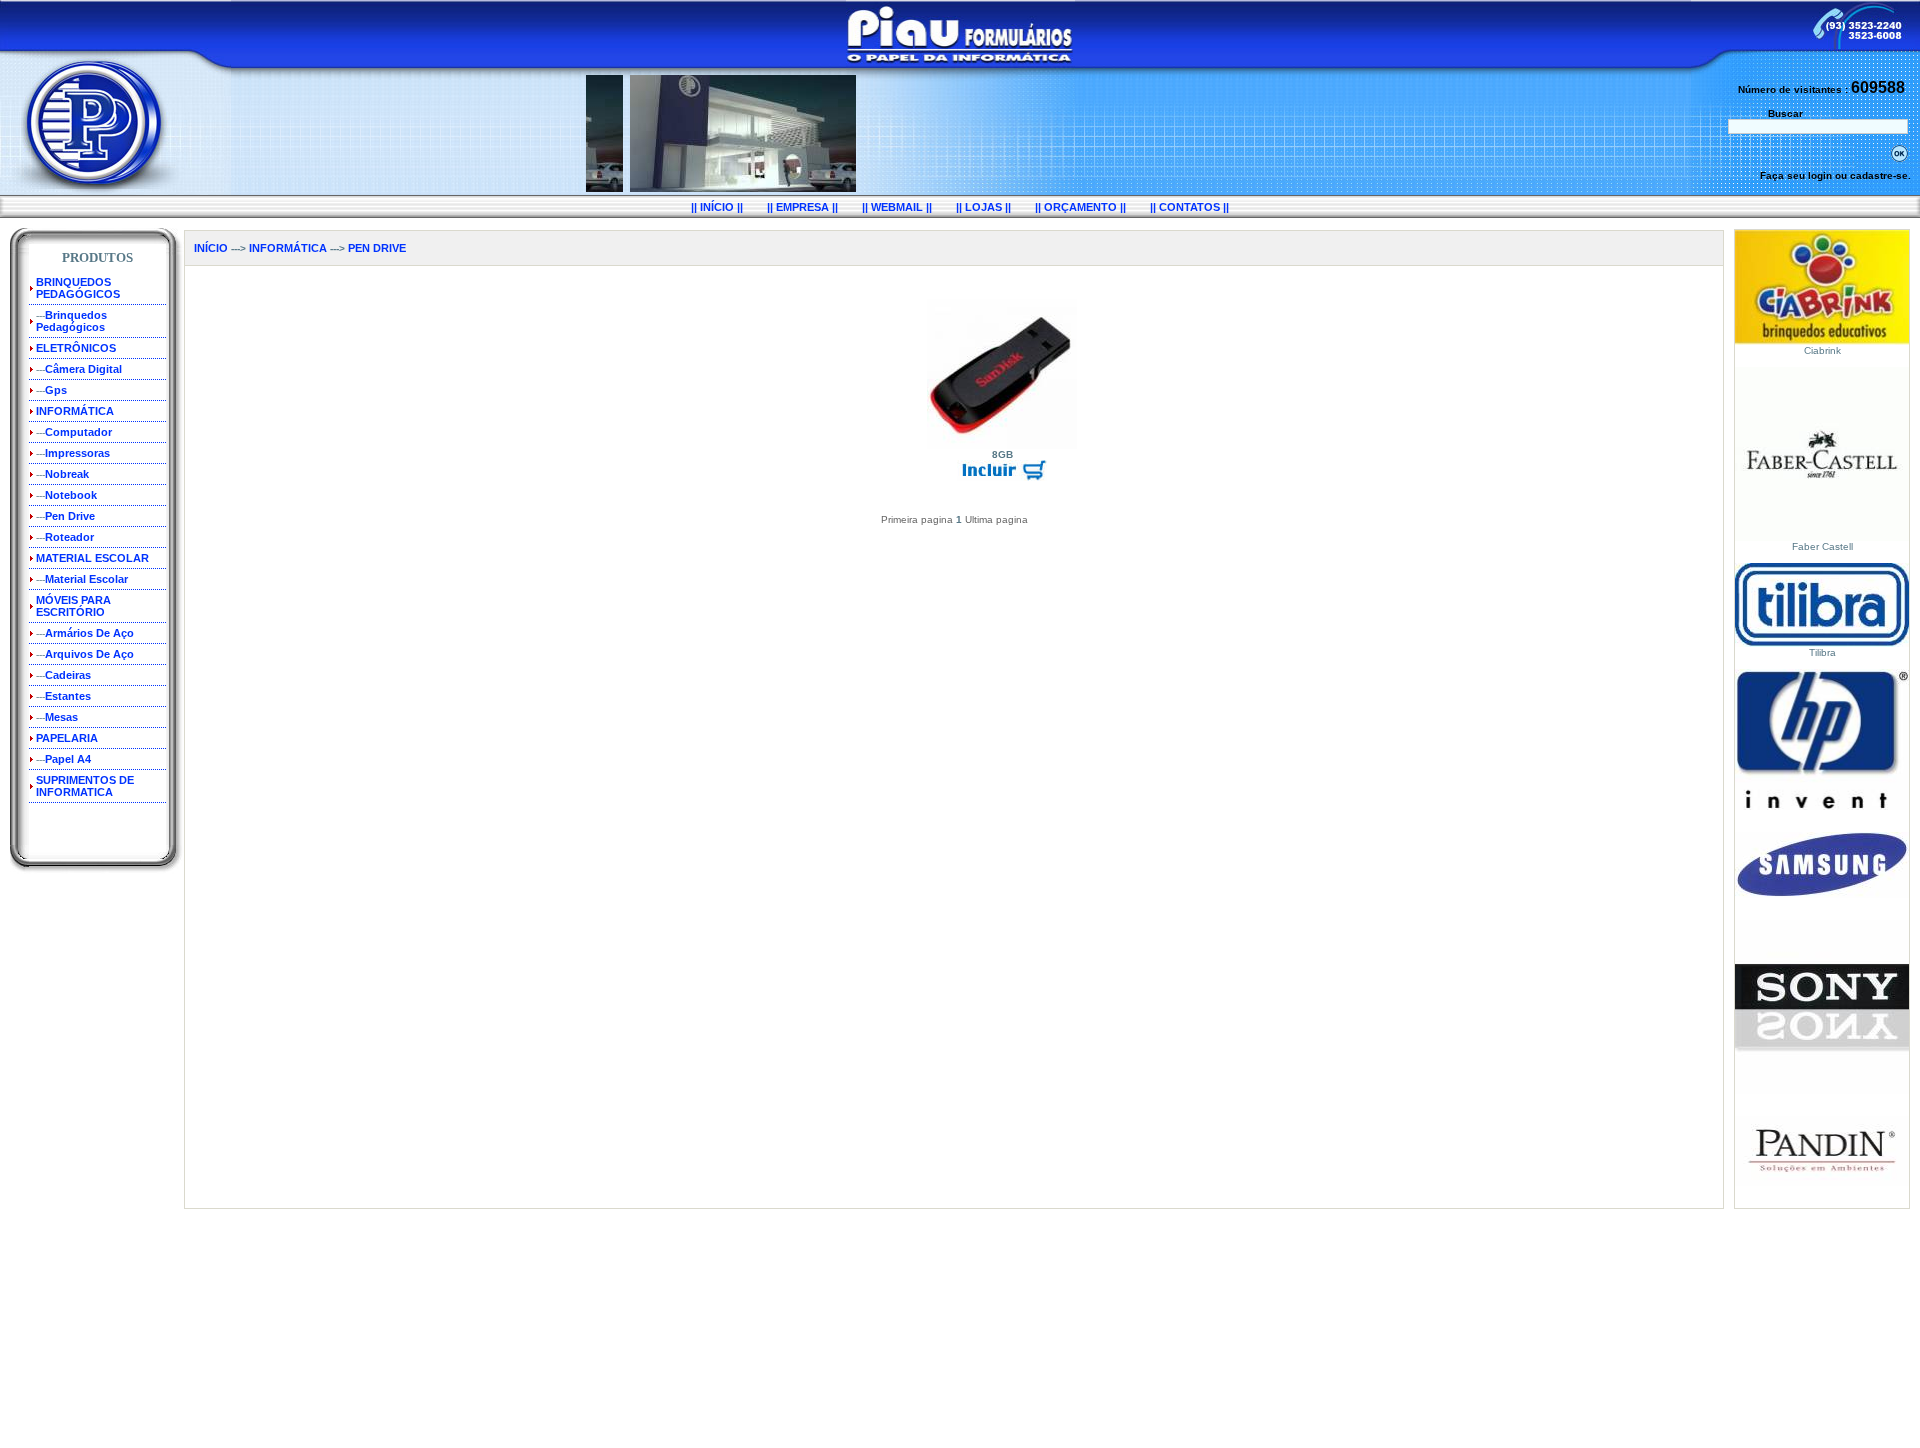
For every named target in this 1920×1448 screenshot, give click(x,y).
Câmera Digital (83, 369)
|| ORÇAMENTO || (1080, 207)
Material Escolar (86, 579)
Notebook (71, 495)
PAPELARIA (67, 738)
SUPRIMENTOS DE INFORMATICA (85, 786)
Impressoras (77, 453)
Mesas (61, 717)
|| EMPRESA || (802, 207)
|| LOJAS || (983, 207)
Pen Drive (70, 516)
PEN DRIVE (377, 248)
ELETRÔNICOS (76, 348)
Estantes (68, 696)
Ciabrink (1822, 350)
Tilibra (1822, 652)
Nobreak (67, 474)
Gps (56, 390)
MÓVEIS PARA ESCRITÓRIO (73, 606)
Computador (78, 432)
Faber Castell (1822, 546)
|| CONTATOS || (1189, 207)
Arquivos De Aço (89, 654)
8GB (1002, 454)
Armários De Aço (89, 633)
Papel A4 (68, 759)
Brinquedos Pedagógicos (71, 321)
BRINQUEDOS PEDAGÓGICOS (78, 288)
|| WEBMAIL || (897, 207)
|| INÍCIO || (717, 207)
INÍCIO (211, 248)
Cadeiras (68, 675)
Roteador (69, 537)
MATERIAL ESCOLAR (92, 558)
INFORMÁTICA (75, 411)
